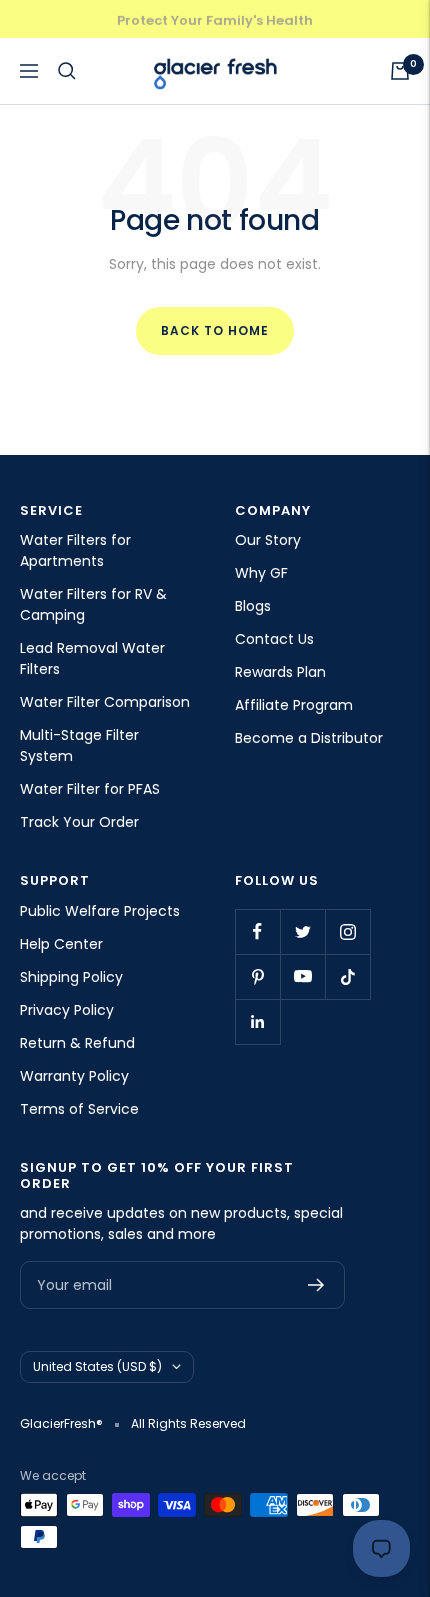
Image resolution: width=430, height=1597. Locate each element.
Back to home (215, 330)
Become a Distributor (309, 738)
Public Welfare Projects (100, 911)
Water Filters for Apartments (75, 550)
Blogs (253, 606)
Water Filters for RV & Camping (93, 604)
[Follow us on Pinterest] (257, 976)
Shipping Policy (71, 977)
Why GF (261, 573)
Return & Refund (77, 1043)
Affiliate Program (294, 705)
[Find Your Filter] (67, 71)
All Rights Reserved (188, 1423)
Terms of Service (79, 1109)
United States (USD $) (97, 1366)
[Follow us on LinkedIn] (257, 1021)
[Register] (316, 1285)
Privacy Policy (67, 1010)
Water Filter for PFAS (90, 789)
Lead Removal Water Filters (92, 658)
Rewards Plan (280, 672)
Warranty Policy (74, 1076)
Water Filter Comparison (105, 702)
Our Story (268, 540)
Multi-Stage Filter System (79, 745)
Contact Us (274, 639)
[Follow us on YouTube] (302, 976)
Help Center (61, 944)
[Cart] (400, 71)
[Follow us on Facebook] (257, 931)
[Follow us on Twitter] (302, 931)
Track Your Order (79, 822)
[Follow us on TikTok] (347, 976)
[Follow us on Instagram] (347, 931)
